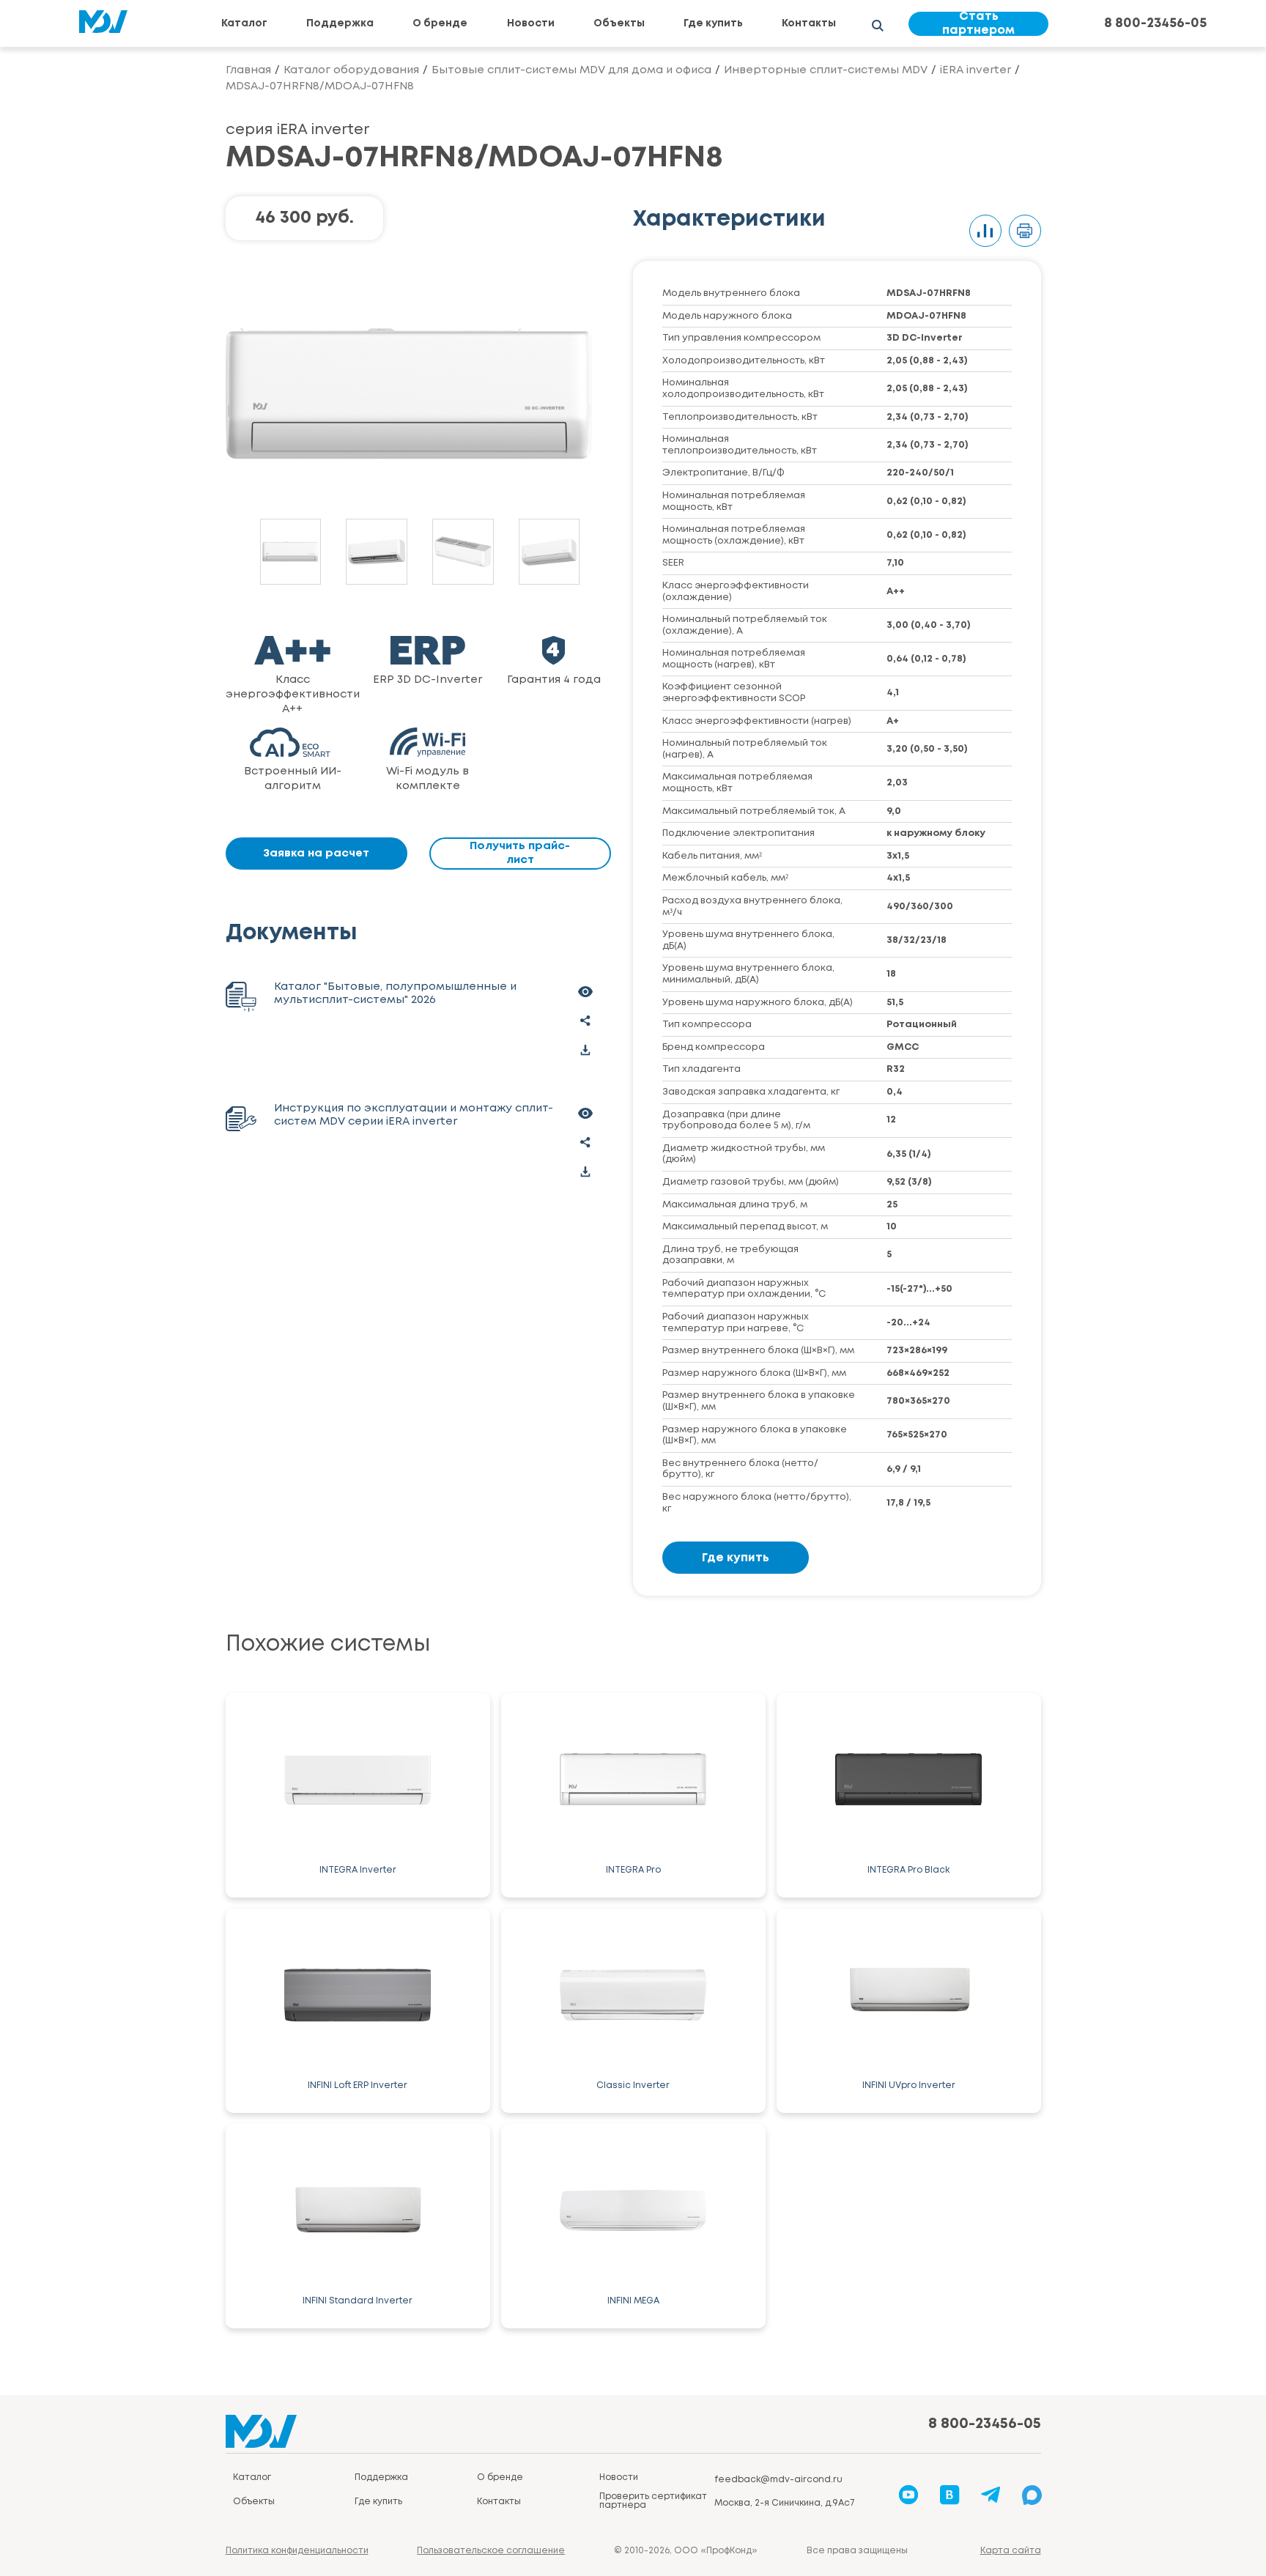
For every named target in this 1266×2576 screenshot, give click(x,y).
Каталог (244, 23)
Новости (531, 23)
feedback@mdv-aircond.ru (778, 2480)
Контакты (809, 23)
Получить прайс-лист (520, 853)
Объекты (619, 23)
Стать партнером (978, 24)
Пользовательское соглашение (491, 2551)
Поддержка (340, 23)
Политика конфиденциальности (297, 2551)
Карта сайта (1011, 2551)
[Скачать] (585, 1050)
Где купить (713, 23)
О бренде (440, 23)
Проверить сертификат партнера (653, 2501)
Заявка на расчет (316, 854)
